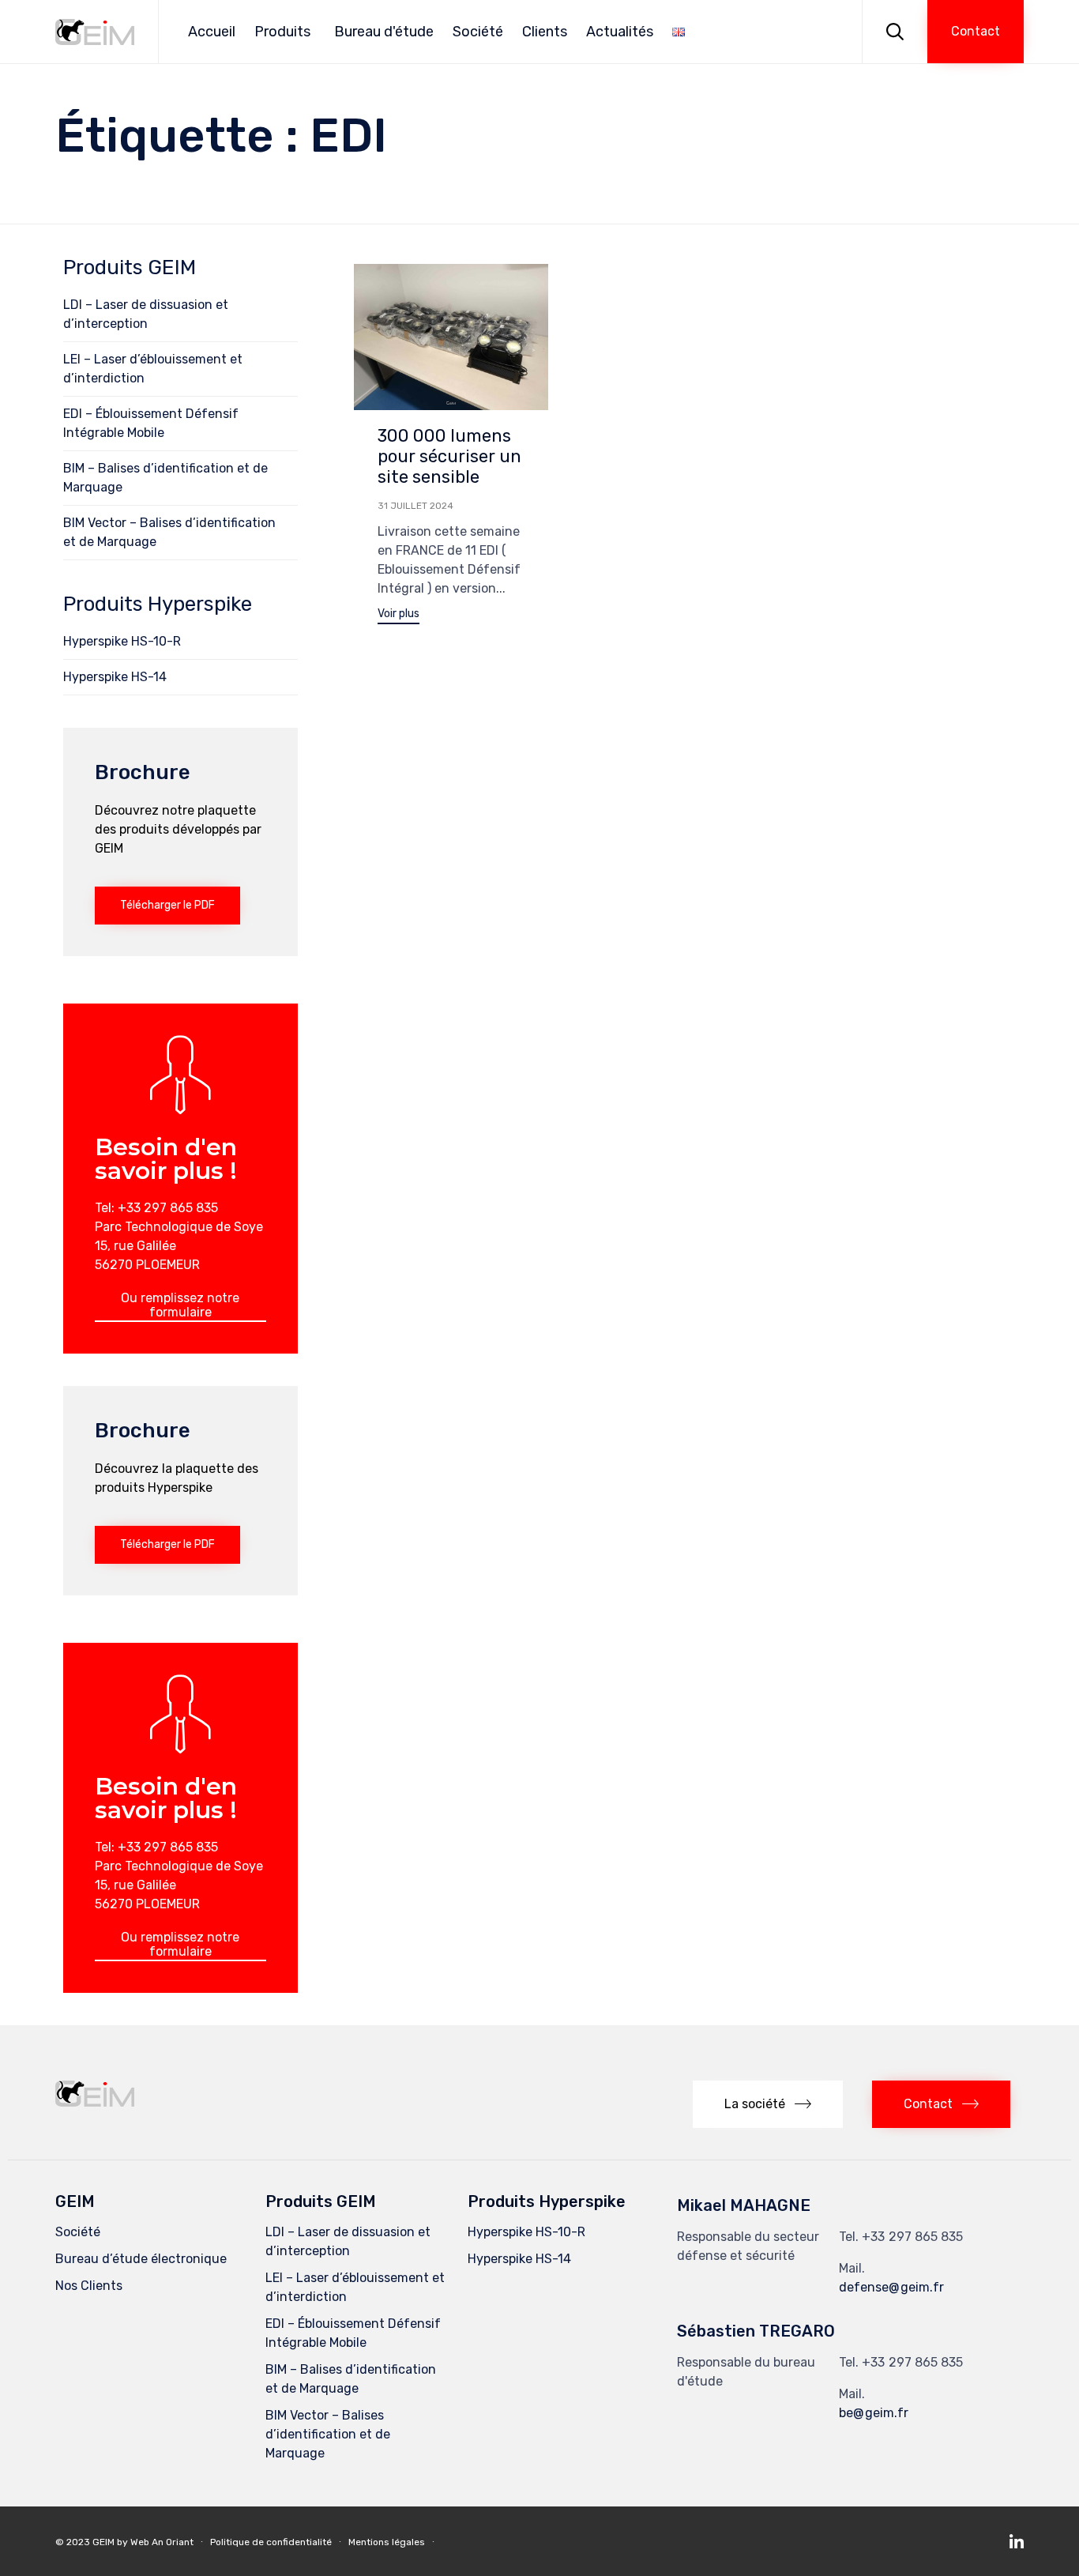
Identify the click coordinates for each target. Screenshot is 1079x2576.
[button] (976, 32)
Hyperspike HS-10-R (122, 641)
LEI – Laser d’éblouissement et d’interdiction (153, 369)
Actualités (620, 32)
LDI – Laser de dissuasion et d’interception (146, 314)
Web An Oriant (162, 2542)
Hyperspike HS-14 (115, 677)
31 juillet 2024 (415, 506)
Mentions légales (387, 2542)
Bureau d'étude (384, 32)
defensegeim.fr (891, 2287)
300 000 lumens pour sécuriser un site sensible (449, 456)
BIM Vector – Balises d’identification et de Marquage (169, 532)
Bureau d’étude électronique (141, 2259)
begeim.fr (874, 2413)
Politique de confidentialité (271, 2542)
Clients (545, 32)
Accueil (212, 32)
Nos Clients (89, 2286)
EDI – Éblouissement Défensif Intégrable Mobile (151, 423)
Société (478, 32)
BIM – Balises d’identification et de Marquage (165, 478)
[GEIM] (95, 32)
